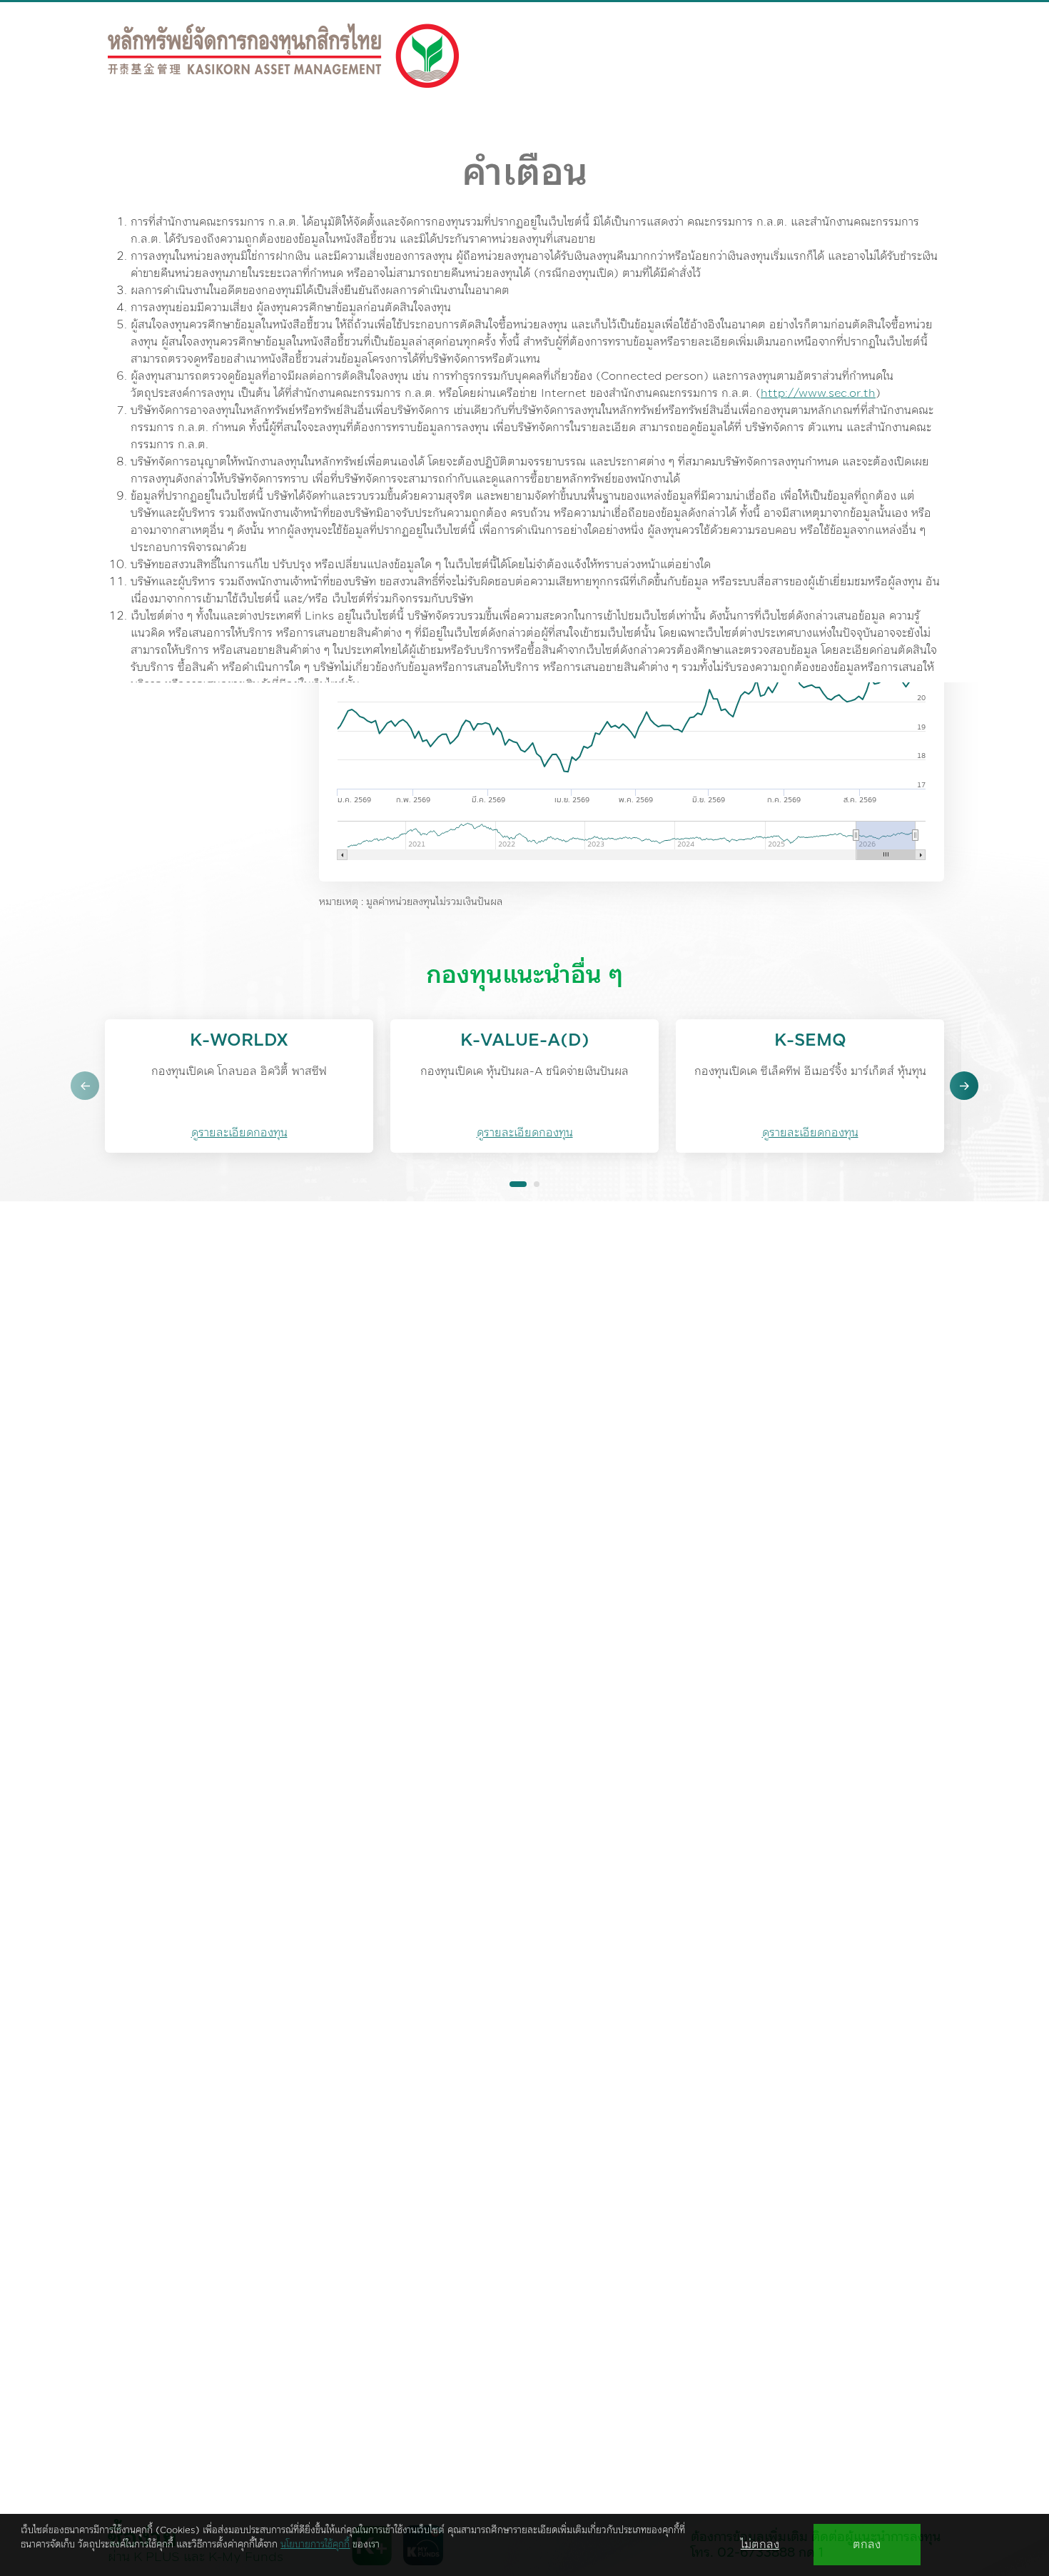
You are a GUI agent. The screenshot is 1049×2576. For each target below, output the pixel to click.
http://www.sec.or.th (818, 393)
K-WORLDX (239, 1041)
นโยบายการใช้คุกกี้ (315, 2545)
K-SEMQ (810, 1041)
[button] (85, 1086)
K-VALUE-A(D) (525, 1041)
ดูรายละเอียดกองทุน (239, 1133)
